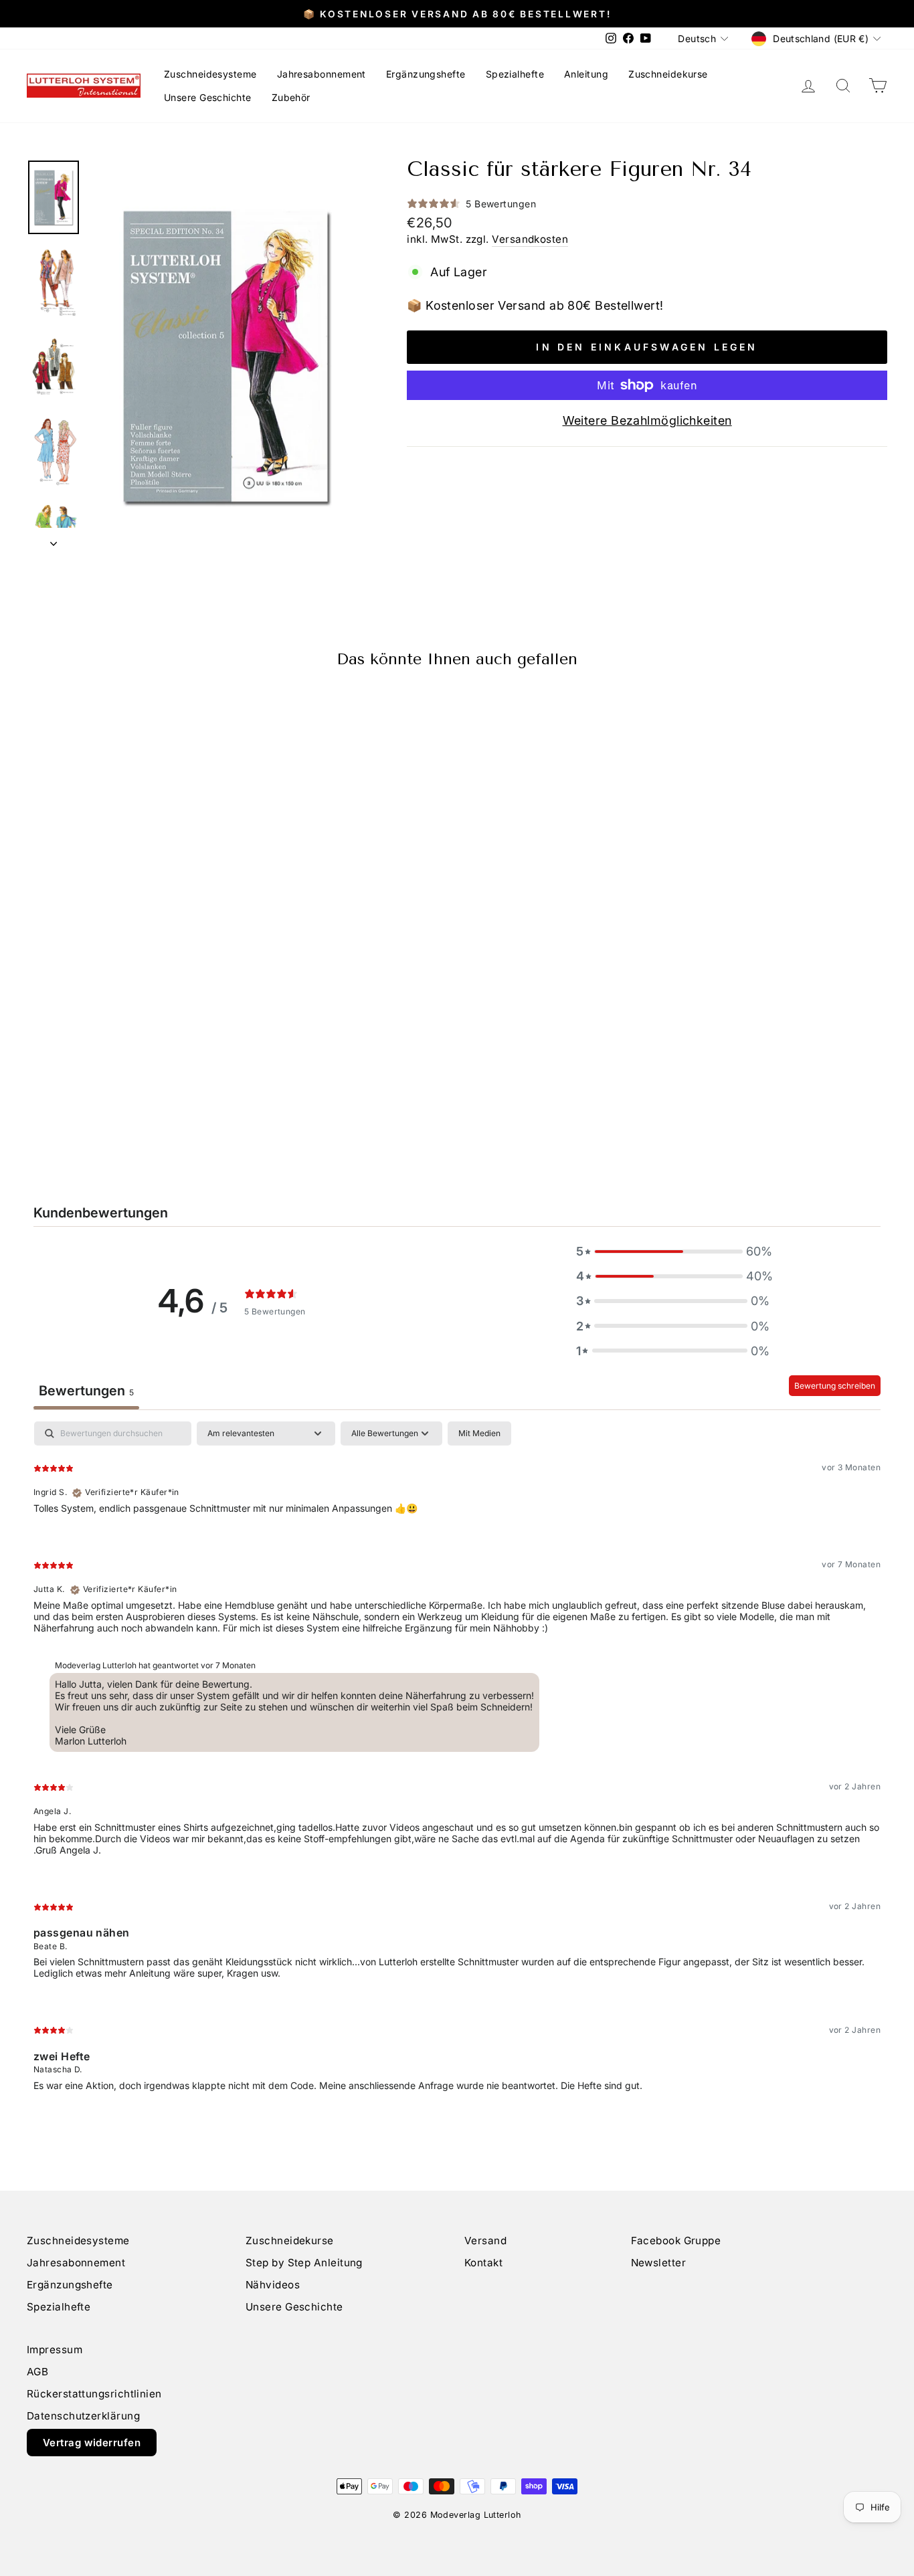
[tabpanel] (457, 1767)
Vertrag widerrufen (92, 2443)
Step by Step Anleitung (304, 2263)
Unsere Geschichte (208, 97)
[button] (673, 1251)
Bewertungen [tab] (86, 1391)
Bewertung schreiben (835, 1386)
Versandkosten (530, 239)
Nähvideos (273, 2285)
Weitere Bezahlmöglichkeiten (647, 420)
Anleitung (586, 74)
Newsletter (659, 2263)
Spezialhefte (515, 74)
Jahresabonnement (322, 74)
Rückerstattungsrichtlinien (94, 2394)
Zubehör (291, 97)
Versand (485, 2241)
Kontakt (483, 2263)
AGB (37, 2372)
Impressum (55, 2350)
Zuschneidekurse (668, 74)
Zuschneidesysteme (210, 74)
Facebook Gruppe (676, 2241)
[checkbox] (479, 1433)
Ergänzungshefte (426, 74)
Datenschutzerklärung (83, 2416)
